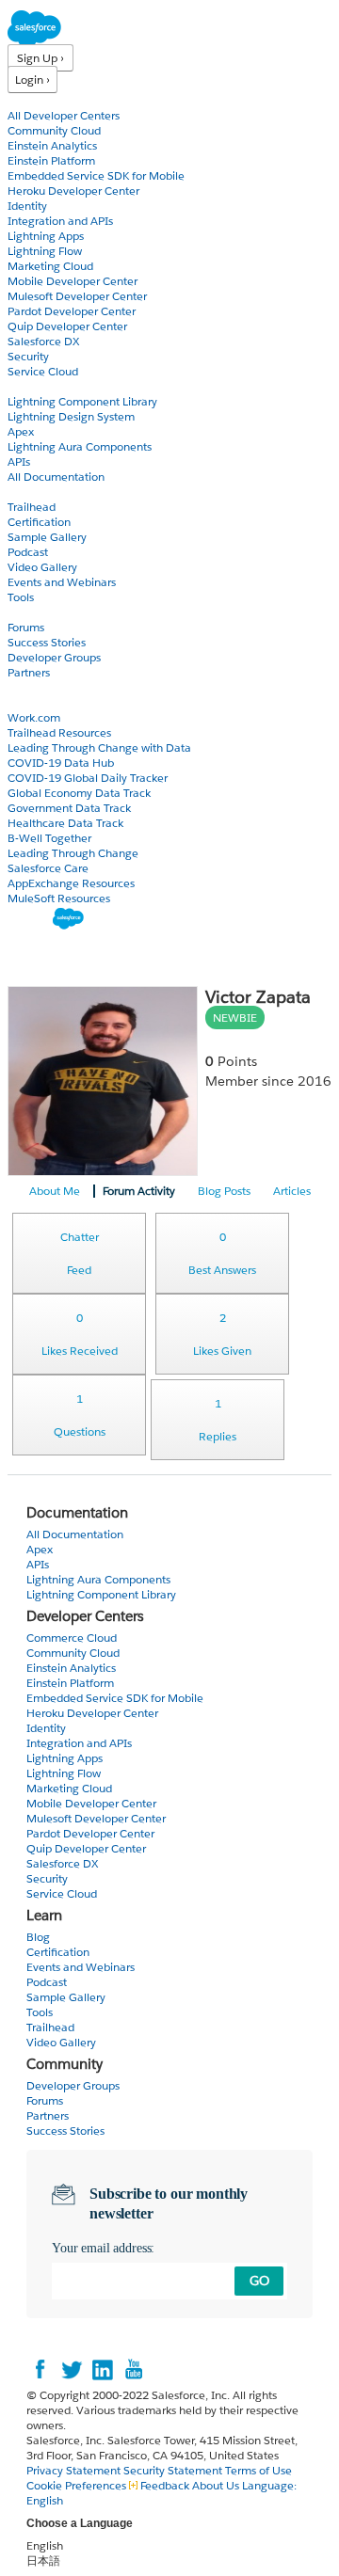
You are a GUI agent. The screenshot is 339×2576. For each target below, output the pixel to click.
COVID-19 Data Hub (61, 763)
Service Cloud (43, 371)
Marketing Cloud (50, 266)
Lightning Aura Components (80, 446)
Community (40, 612)
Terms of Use (258, 2470)
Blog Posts (224, 1191)
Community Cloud (54, 130)
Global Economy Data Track (79, 793)
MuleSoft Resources (59, 898)
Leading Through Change (73, 853)
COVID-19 (35, 702)
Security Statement (174, 2470)
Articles (292, 1191)
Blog (20, 687)
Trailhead (32, 507)
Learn (23, 492)
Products (33, 100)
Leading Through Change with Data (99, 747)
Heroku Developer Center (73, 191)
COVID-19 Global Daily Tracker (88, 778)
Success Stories (47, 642)
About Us (216, 2485)
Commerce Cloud (72, 1638)
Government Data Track (69, 808)
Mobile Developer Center (73, 281)
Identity (27, 206)
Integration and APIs (60, 221)
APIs (19, 461)
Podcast (28, 552)
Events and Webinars (62, 582)
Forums (26, 627)
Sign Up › (40, 58)
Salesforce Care (48, 868)
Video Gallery (42, 567)
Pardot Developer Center (72, 311)
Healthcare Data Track (65, 823)
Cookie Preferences (78, 2485)
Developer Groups (54, 657)
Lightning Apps (46, 236)
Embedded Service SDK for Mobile (96, 175)
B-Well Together (49, 838)
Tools (21, 597)
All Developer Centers (64, 115)
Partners (29, 672)
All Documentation (56, 477)
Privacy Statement (75, 2470)
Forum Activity (139, 1191)
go (259, 2281)
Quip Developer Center (67, 326)
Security (28, 356)
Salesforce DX (43, 341)
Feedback (165, 2485)
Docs (21, 386)
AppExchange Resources (71, 883)
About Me (55, 1191)
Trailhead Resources (59, 732)
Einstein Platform (51, 160)
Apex (21, 431)
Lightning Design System (71, 416)
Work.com (34, 717)
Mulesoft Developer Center (77, 296)
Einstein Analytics (52, 145)
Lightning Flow (45, 251)
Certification (39, 522)
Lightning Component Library (82, 401)
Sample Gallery (47, 537)
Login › (32, 80)
